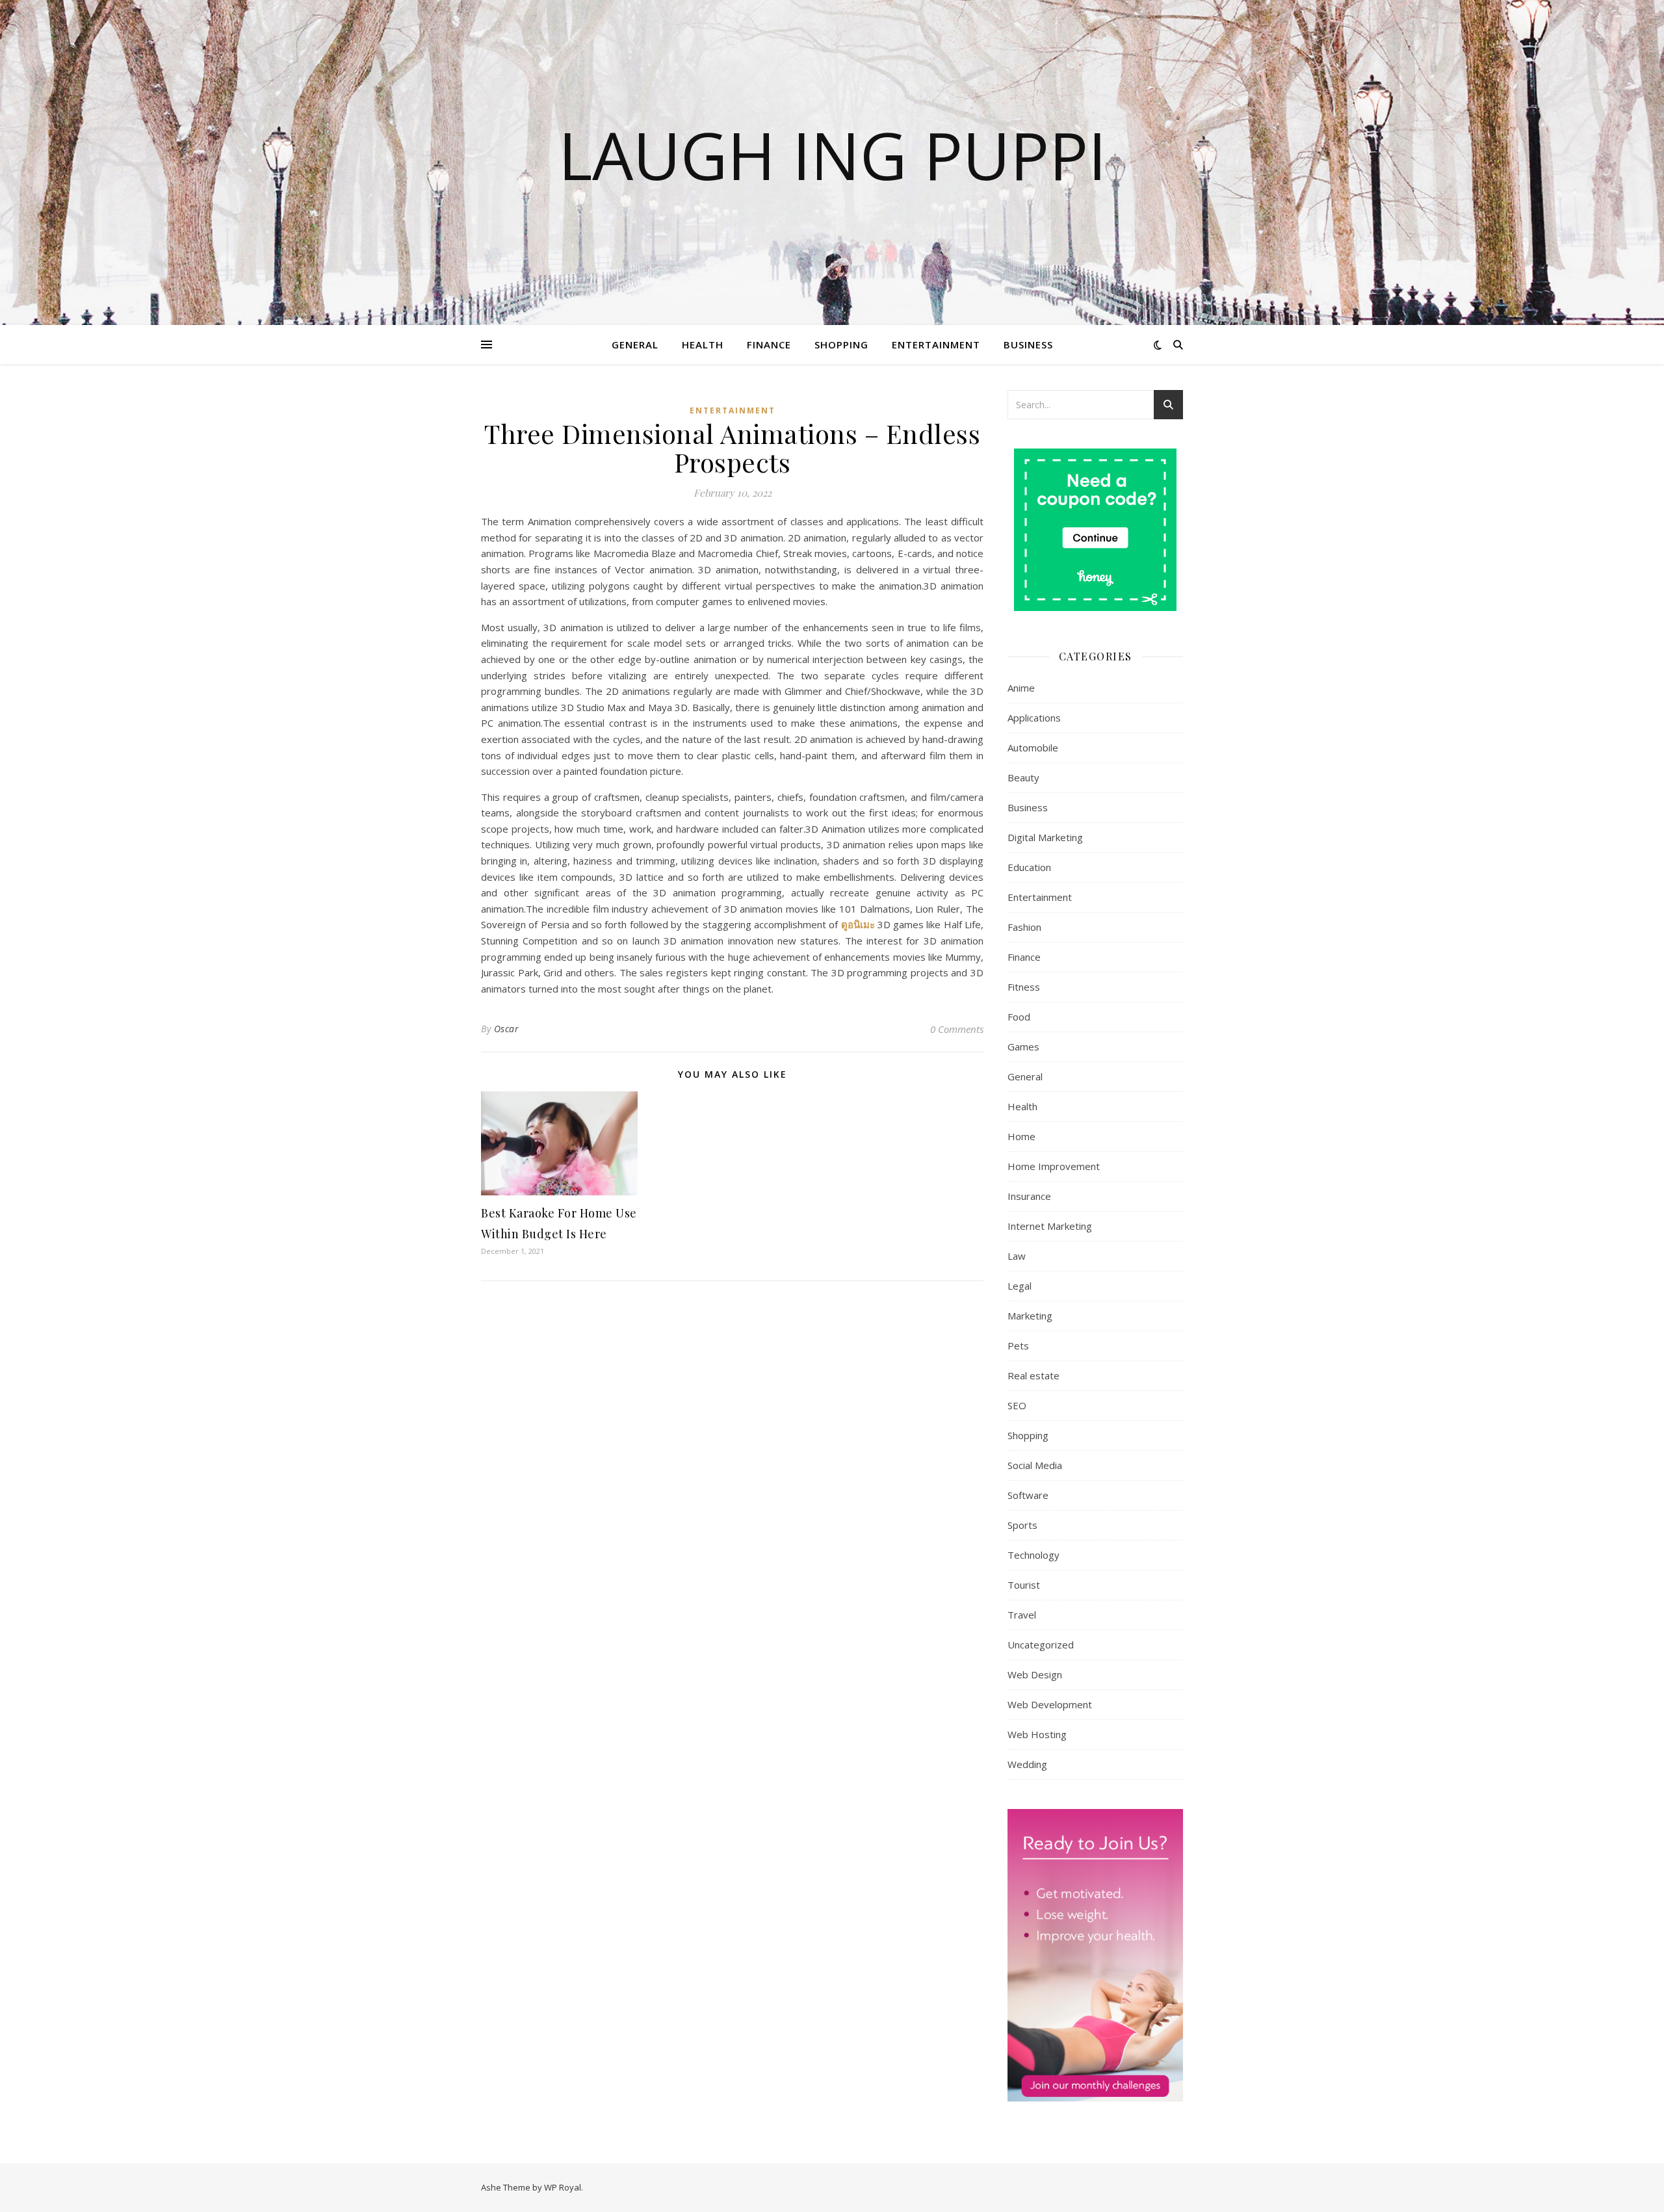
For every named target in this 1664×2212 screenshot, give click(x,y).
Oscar (507, 1029)
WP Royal (563, 2187)
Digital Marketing (1045, 837)
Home (1021, 1136)
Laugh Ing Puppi (832, 155)
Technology (1033, 1555)
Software (1028, 1495)
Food (1019, 1017)
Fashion (1024, 927)
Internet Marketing (1050, 1226)
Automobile (1033, 748)
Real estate (1033, 1375)
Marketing (1030, 1316)
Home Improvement (1054, 1166)
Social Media (1035, 1465)
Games (1023, 1047)
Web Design (1035, 1674)
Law (1017, 1256)
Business (1028, 345)
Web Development (1050, 1704)
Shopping (841, 345)
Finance (769, 345)
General (635, 345)
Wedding (1027, 1764)
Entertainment (936, 345)
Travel (1022, 1615)
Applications (1034, 718)
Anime (1021, 688)
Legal (1020, 1286)
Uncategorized (1041, 1645)
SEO (1017, 1405)
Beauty (1023, 777)
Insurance (1029, 1196)
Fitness (1024, 987)
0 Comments (957, 1029)
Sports (1022, 1525)
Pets (1018, 1346)
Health (703, 345)
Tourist (1024, 1585)
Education (1029, 867)
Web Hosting (1037, 1734)
